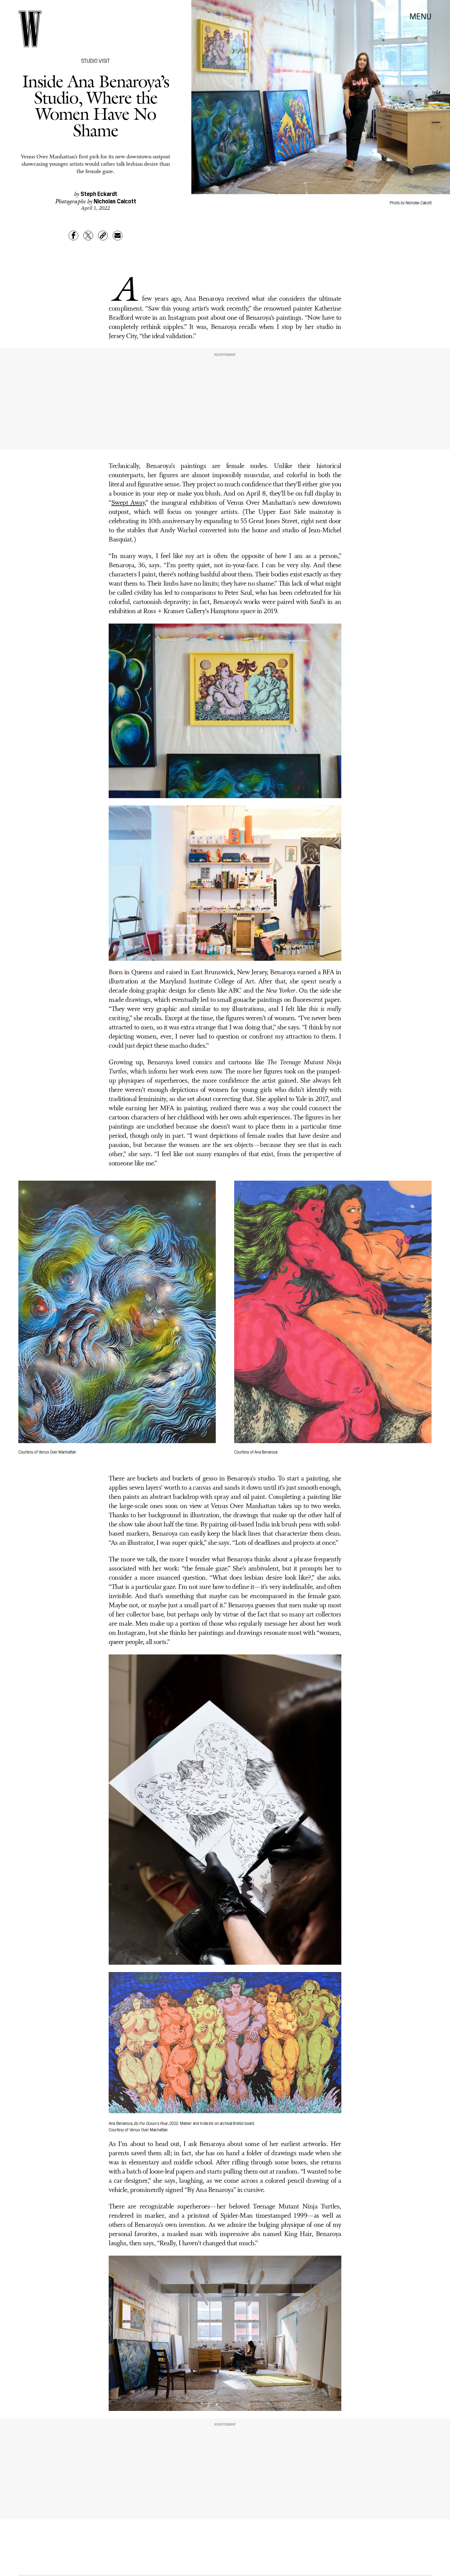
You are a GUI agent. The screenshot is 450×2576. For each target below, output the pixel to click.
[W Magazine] (30, 29)
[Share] (73, 236)
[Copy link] (103, 236)
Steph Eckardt (99, 193)
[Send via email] (118, 236)
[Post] (88, 236)
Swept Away (128, 503)
